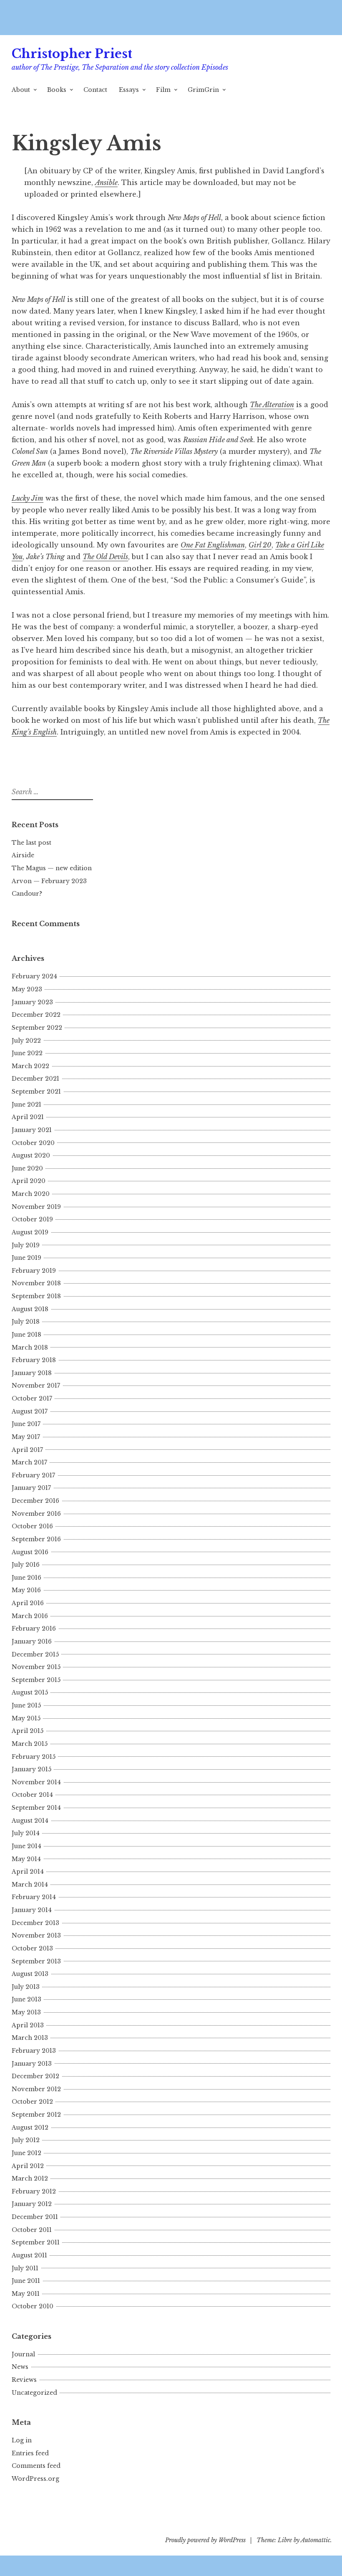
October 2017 (32, 1398)
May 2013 (26, 2012)
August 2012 (30, 2128)
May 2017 (26, 1437)
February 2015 (34, 1757)
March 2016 (30, 1616)
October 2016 (32, 1526)
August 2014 (30, 1821)
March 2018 (30, 1348)
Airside (23, 855)
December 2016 (35, 1501)
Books (57, 90)
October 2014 (32, 1795)
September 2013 (36, 1961)
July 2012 (26, 2140)
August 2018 (30, 1309)
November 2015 (36, 1667)
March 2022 (30, 1066)
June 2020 (27, 1168)
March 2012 (30, 2178)
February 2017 (33, 1475)
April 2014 (28, 1872)
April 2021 (28, 1117)
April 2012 (28, 2166)
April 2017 (27, 1450)
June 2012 (26, 2153)
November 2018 (36, 1283)
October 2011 (32, 2230)
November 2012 (36, 2089)
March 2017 (29, 1462)
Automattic (316, 2540)
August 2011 (29, 2255)
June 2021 (26, 1104)
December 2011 (35, 2217)
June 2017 (26, 1424)
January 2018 (32, 1373)
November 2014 (36, 1782)
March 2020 (31, 1194)
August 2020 (31, 1155)
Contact (95, 90)
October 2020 (33, 1143)
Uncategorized (34, 2393)
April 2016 (28, 1603)
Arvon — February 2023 (49, 881)
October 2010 (33, 2306)
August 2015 (30, 1692)
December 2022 (36, 1015)
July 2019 (26, 1245)
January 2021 (32, 1130)
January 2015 (31, 1769)
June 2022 (27, 1053)
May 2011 (26, 2294)
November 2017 (36, 1386)
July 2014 (26, 1833)
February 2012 (34, 2191)
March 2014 (30, 1885)
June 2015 (26, 1705)
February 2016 (34, 1629)
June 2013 (26, 1999)
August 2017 (30, 1411)
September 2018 (36, 1296)
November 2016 (36, 1514)
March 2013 (30, 2038)
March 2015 (30, 1744)
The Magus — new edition (52, 868)
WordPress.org (35, 2479)
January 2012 (32, 2204)
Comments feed (36, 2466)
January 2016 (32, 1641)
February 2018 (34, 1360)
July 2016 (26, 1565)
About (21, 90)
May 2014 (26, 1859)
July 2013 (26, 1987)
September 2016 (36, 1539)
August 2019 (30, 1232)
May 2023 (27, 989)
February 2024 (34, 976)
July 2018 (26, 1322)
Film (163, 90)
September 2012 (36, 2115)
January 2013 (32, 2064)
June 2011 (26, 2281)
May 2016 (26, 1590)
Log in (22, 2440)
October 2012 (32, 2102)
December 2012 (35, 2076)
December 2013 (35, 1923)
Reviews (24, 2380)
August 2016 (30, 1552)
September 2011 (36, 2242)
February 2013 (34, 2051)
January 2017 (31, 1488)
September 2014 (36, 1808)
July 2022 (26, 1041)
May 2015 (26, 1718)
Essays (129, 90)
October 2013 (32, 1948)
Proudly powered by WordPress (205, 2540)
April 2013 (28, 2025)
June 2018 (26, 1335)
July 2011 (25, 2268)
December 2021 (35, 1079)
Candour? (27, 894)
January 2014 (32, 1910)
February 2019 (34, 1271)
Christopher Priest (72, 54)
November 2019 (36, 1207)
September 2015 (36, 1680)
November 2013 (36, 1935)
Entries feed (30, 2453)
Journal (23, 2354)
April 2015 (28, 1731)
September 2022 (37, 1028)
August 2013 (30, 1974)
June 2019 (26, 1258)
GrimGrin (203, 90)
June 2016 (26, 1578)
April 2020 (29, 1181)
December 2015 (35, 1654)
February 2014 (34, 1897)
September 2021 (36, 1092)
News (20, 2367)
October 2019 (32, 1219)
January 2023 (32, 1002)
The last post (31, 843)
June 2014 (26, 1846)
